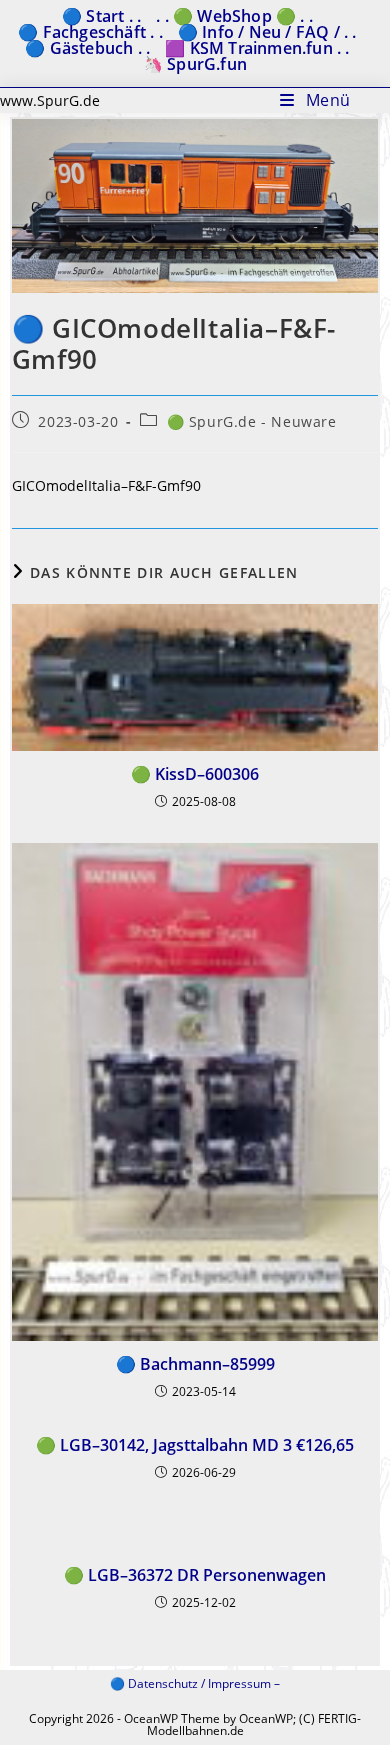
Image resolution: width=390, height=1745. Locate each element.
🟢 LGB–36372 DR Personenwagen (195, 1575)
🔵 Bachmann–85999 (195, 1364)
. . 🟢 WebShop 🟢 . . (234, 16)
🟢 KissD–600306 (195, 774)
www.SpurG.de (50, 100)
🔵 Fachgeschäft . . (90, 32)
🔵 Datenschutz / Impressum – (195, 1683)
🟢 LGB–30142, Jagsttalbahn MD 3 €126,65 (195, 1445)
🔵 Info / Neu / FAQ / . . (267, 32)
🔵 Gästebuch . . (87, 48)
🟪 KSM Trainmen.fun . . (257, 48)
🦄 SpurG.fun (195, 64)
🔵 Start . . (101, 16)
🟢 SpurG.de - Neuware (252, 421)
